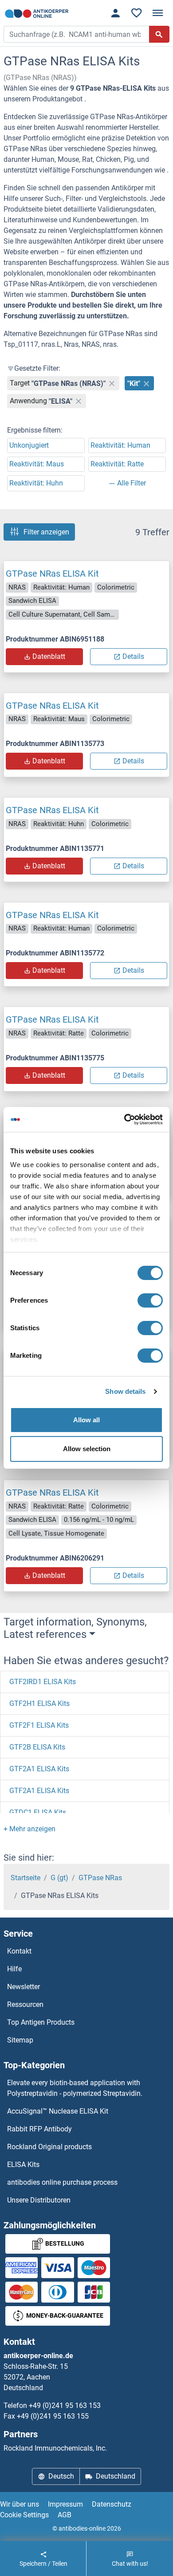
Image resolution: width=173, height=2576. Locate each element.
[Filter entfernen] (112, 383)
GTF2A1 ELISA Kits (39, 1769)
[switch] (150, 1300)
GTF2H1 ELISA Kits (39, 1703)
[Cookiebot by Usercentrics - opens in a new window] (124, 1119)
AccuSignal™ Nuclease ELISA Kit (58, 2111)
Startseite (26, 1878)
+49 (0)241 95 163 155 (53, 2416)
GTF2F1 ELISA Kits (39, 1725)
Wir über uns (20, 2504)
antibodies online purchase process (62, 2182)
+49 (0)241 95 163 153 (65, 2405)
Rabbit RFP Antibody (39, 2129)
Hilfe (14, 1969)
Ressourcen (25, 2004)
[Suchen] (159, 34)
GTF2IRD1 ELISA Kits (43, 1682)
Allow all (86, 1420)
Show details (125, 1391)
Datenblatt (49, 656)
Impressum (65, 2504)
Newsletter (24, 1987)
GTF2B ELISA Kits (37, 1747)
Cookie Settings (24, 2515)
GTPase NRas (100, 1878)
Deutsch (61, 2476)
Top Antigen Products (41, 2022)
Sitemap (20, 2040)
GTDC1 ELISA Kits (38, 1812)
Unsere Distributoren (39, 2200)
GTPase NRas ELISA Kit (52, 574)
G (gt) (59, 1878)
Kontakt (19, 1951)
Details (133, 656)
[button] (29, 1829)
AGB (65, 2515)
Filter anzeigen (46, 532)
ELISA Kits (23, 2165)
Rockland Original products (49, 2147)
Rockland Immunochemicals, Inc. (55, 2448)
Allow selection (87, 1449)
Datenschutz (112, 2504)
